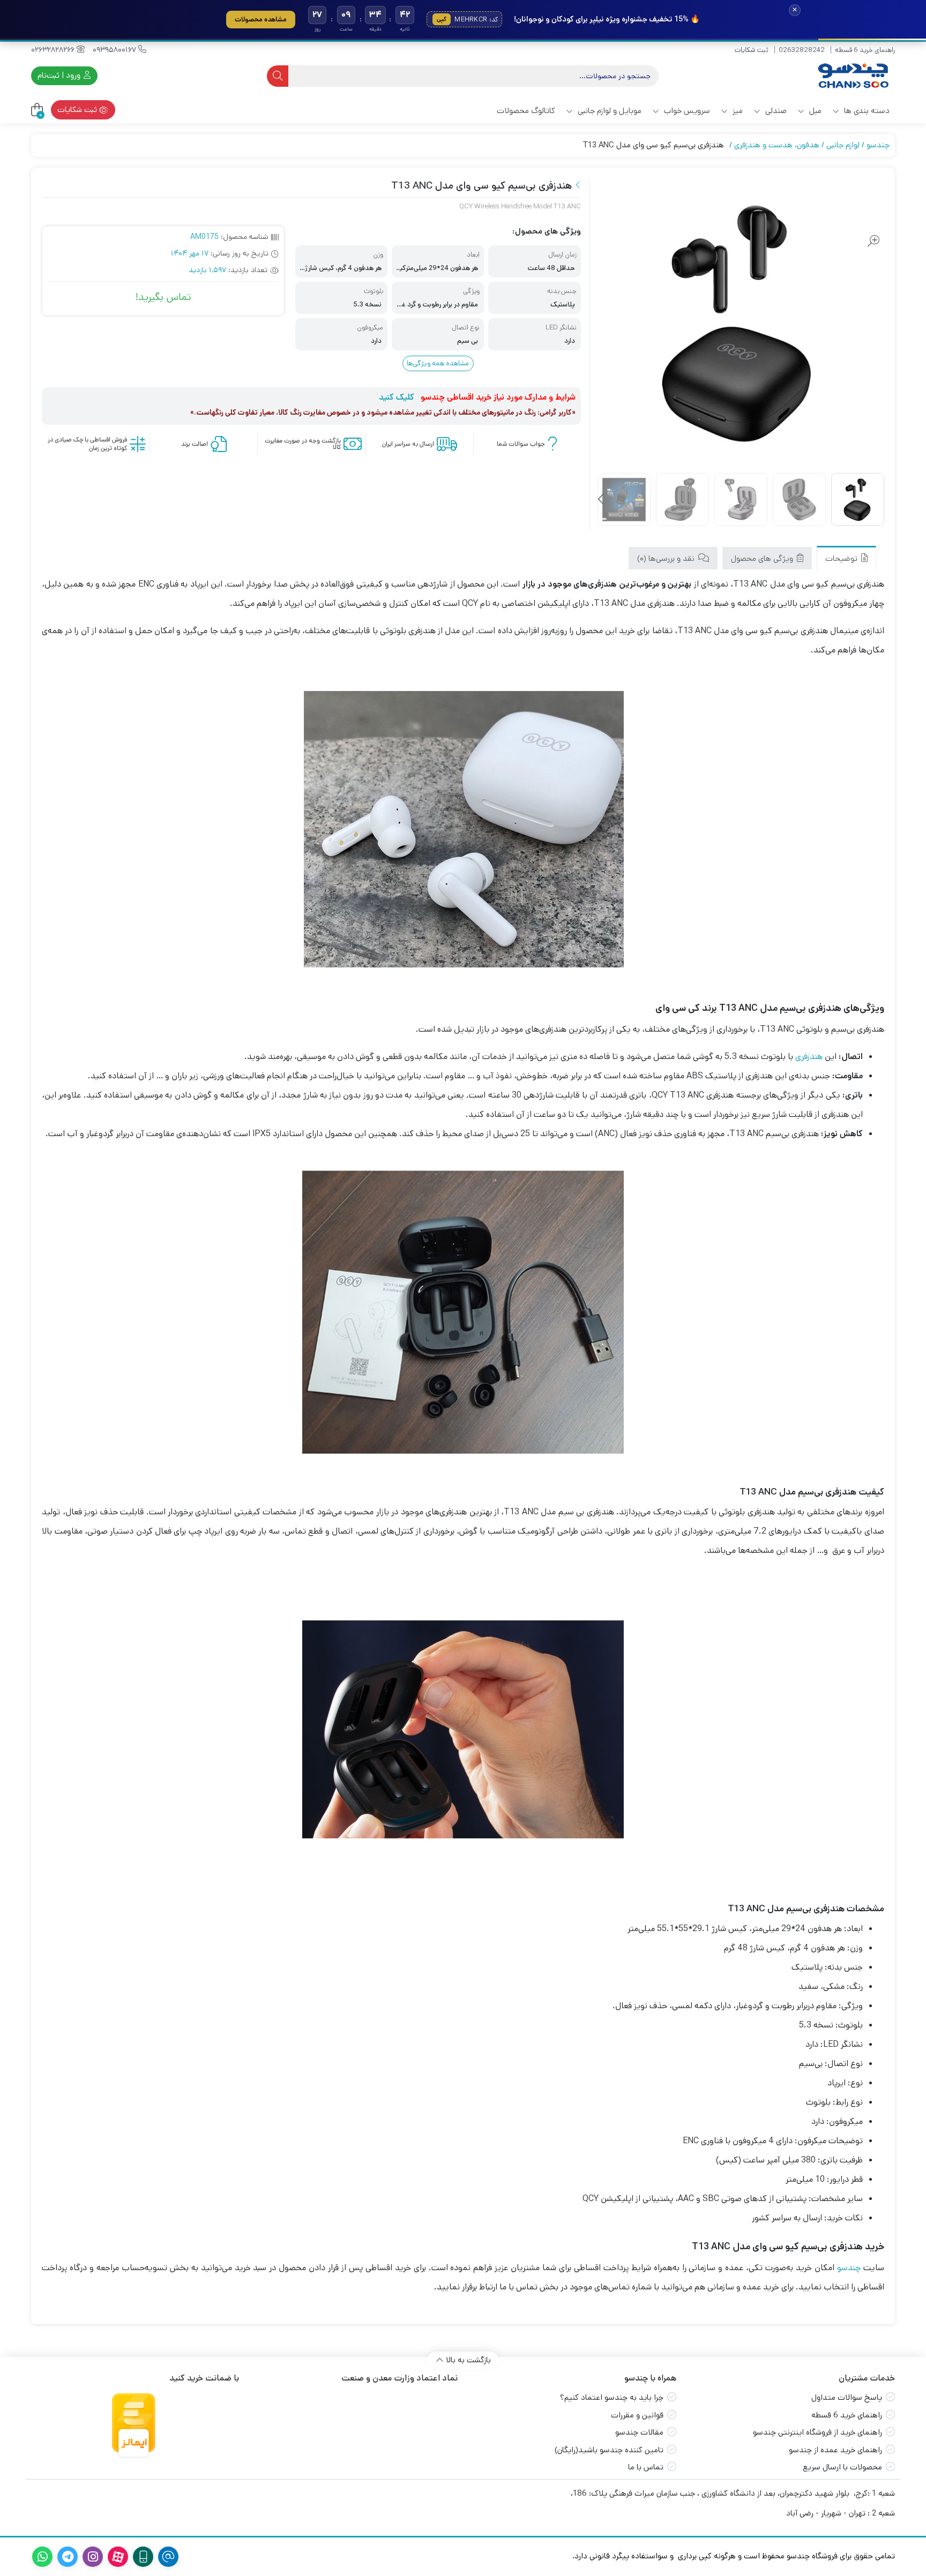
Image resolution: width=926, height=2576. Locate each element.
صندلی (775, 111)
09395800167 (115, 50)
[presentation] (602, 500)
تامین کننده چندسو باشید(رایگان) (609, 2450)
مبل (814, 111)
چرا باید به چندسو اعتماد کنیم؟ (612, 2397)
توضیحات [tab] (842, 558)
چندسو (878, 145)
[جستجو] (278, 76)
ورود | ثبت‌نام (60, 75)
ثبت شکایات (752, 50)
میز (737, 111)
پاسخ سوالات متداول (847, 2397)
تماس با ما (646, 2467)
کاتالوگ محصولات (526, 111)
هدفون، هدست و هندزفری (777, 145)
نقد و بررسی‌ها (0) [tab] (667, 558)
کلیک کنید (397, 397)
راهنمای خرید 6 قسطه (865, 50)
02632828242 (802, 50)
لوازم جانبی (843, 145)
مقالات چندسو (639, 2432)
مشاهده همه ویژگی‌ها (438, 363)
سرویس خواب (686, 111)
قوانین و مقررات (637, 2415)
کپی (442, 19)
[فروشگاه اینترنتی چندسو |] (852, 76)
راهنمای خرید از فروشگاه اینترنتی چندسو (817, 2432)
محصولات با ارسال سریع (842, 2467)
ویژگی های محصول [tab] (763, 558)
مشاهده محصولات (261, 19)
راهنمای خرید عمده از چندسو (835, 2450)
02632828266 (54, 50)
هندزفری (809, 1057)
